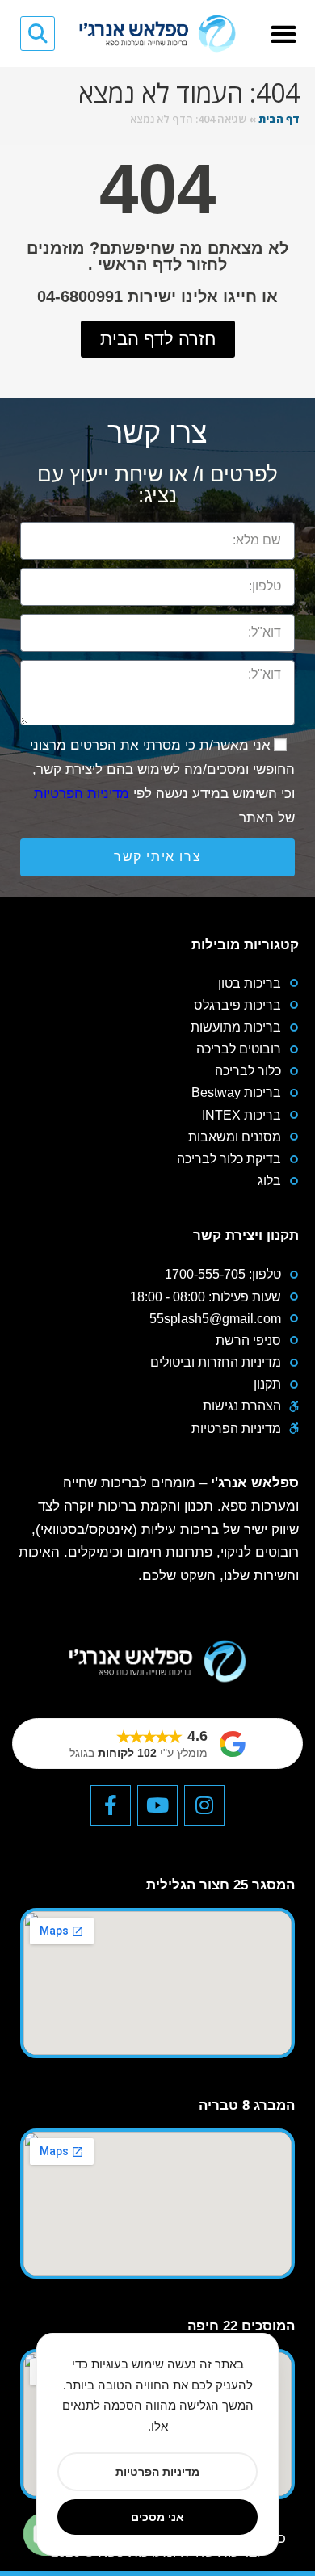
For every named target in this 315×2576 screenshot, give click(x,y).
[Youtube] (157, 1805)
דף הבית (279, 119)
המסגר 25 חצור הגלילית (220, 1885)
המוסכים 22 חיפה (241, 2326)
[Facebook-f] (111, 1805)
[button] (284, 34)
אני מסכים (157, 2517)
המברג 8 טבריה (247, 2105)
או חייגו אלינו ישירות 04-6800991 (157, 296)
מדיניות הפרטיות (82, 794)
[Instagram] (204, 1805)
